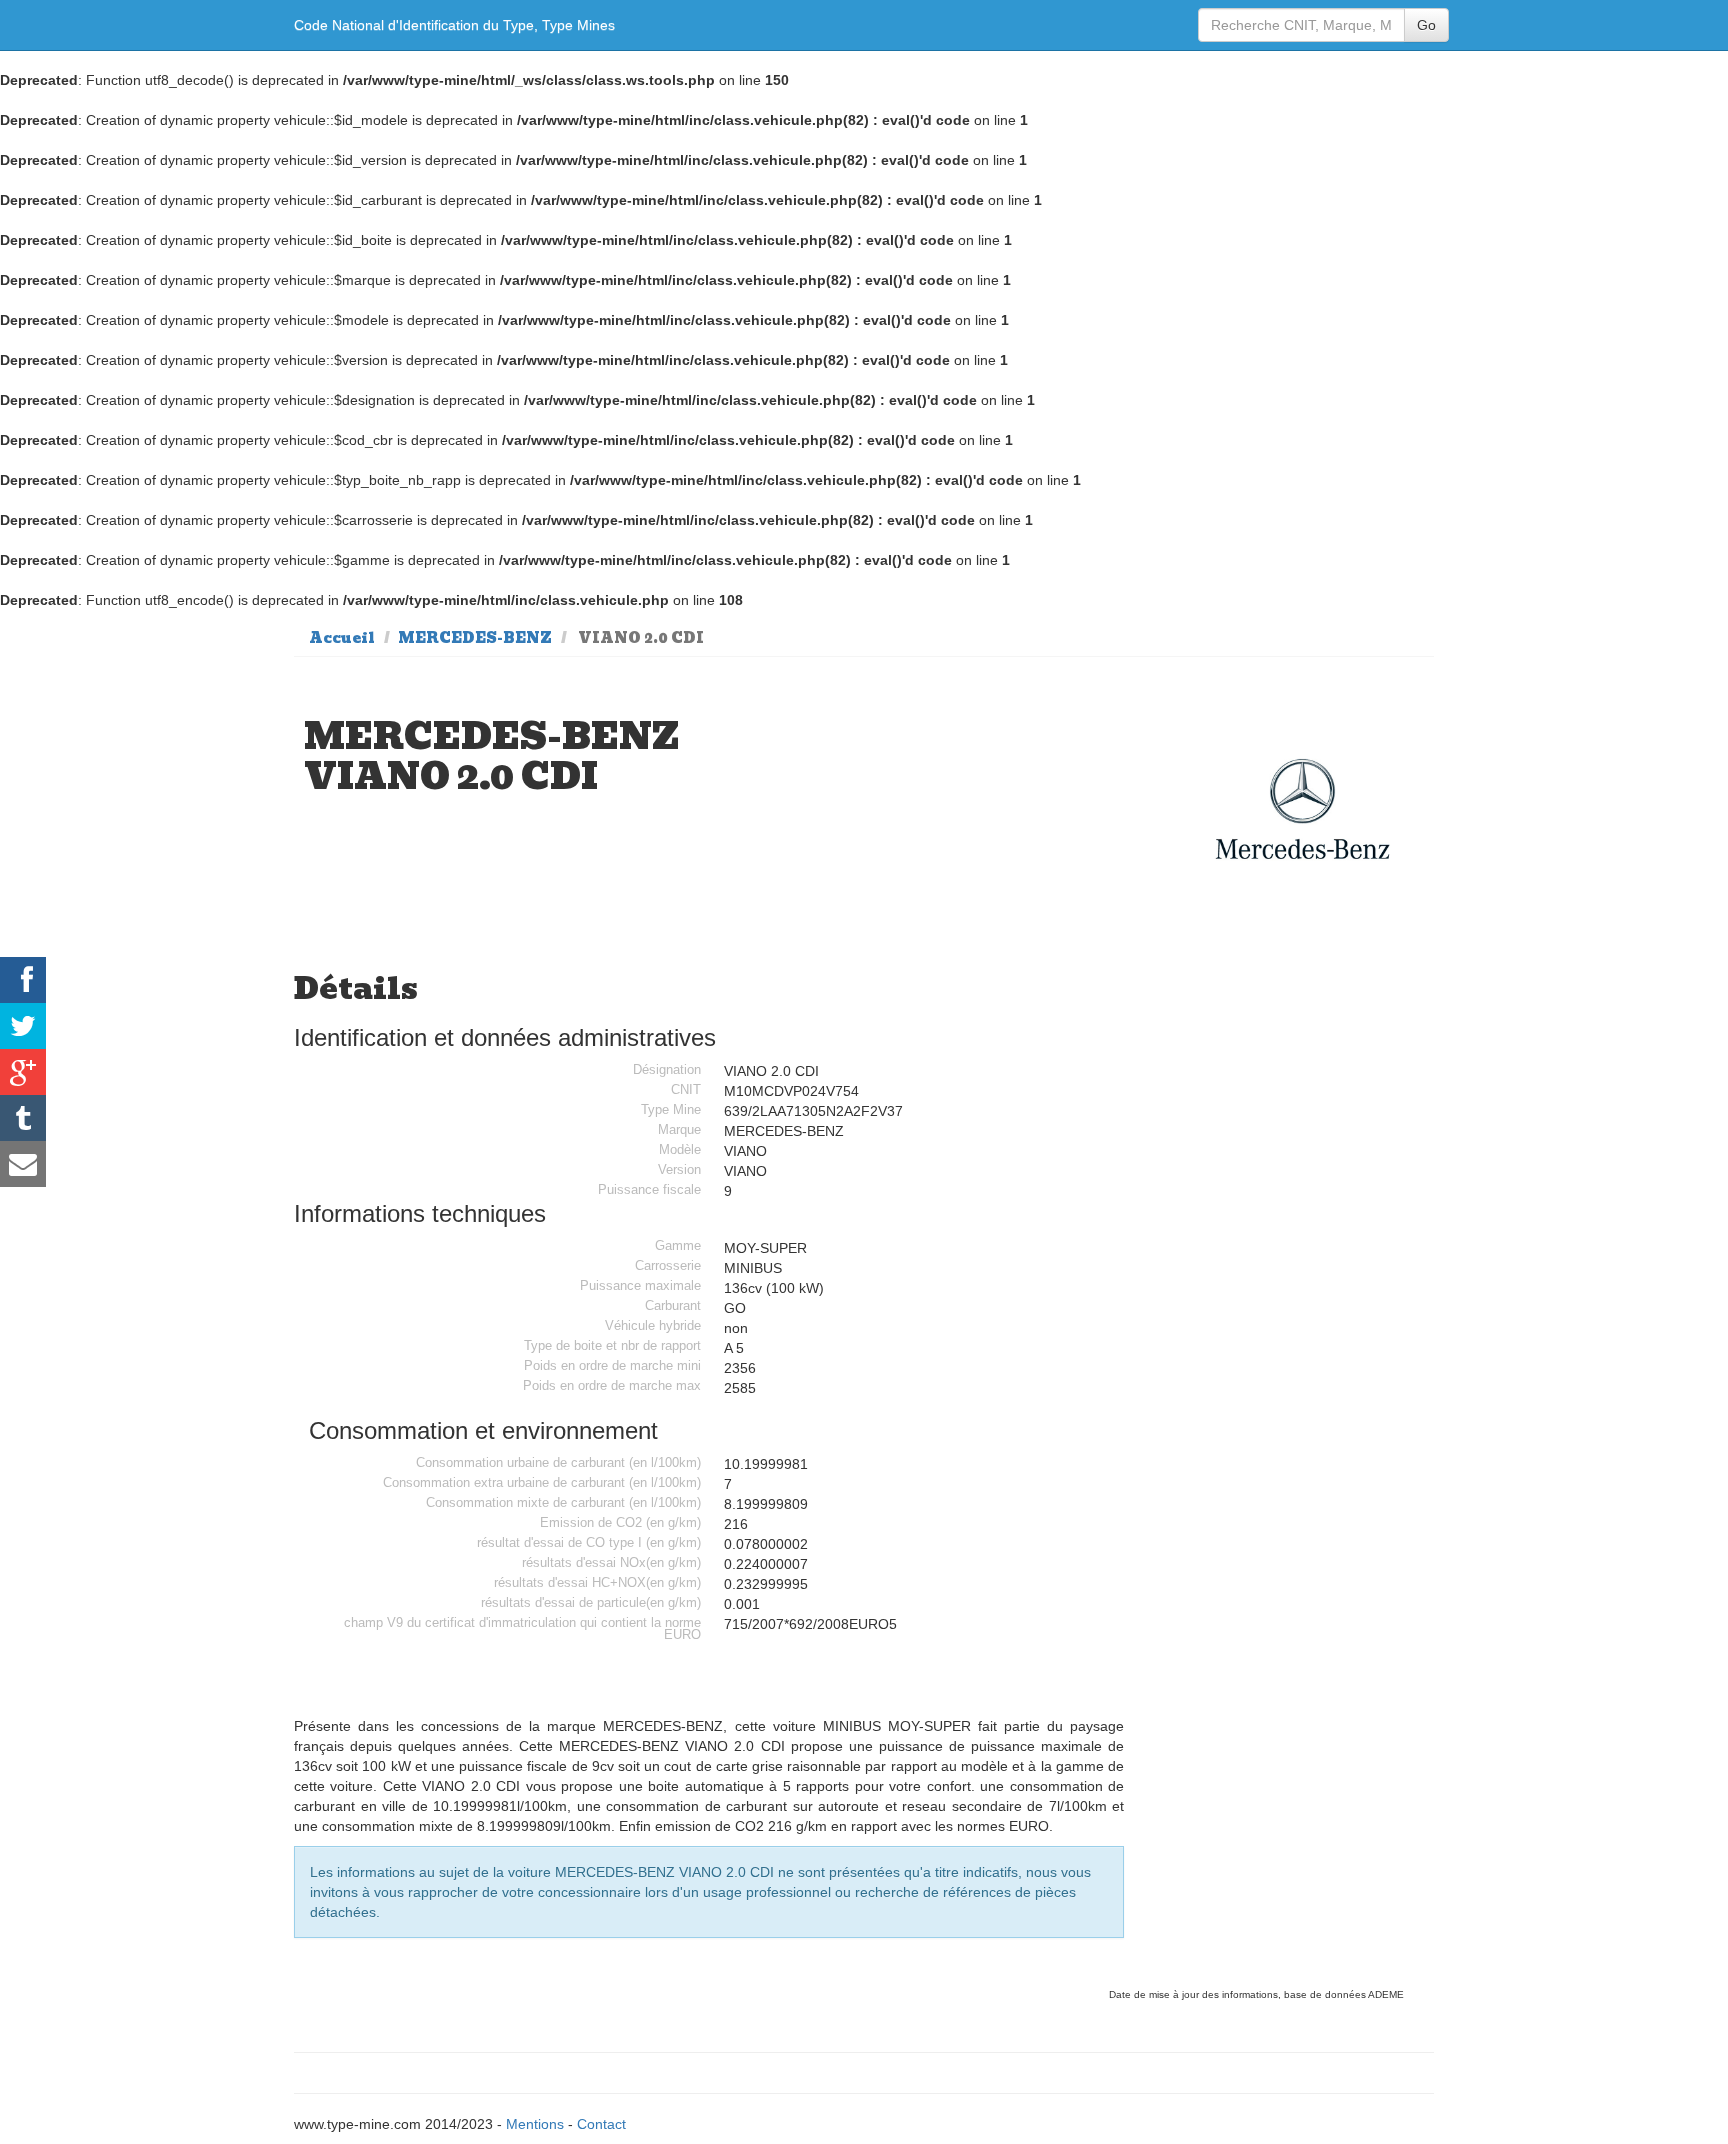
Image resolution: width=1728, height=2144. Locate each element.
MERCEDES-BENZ (475, 638)
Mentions (535, 2124)
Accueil (342, 638)
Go (1426, 25)
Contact (601, 2124)
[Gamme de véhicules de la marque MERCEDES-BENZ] (1303, 809)
